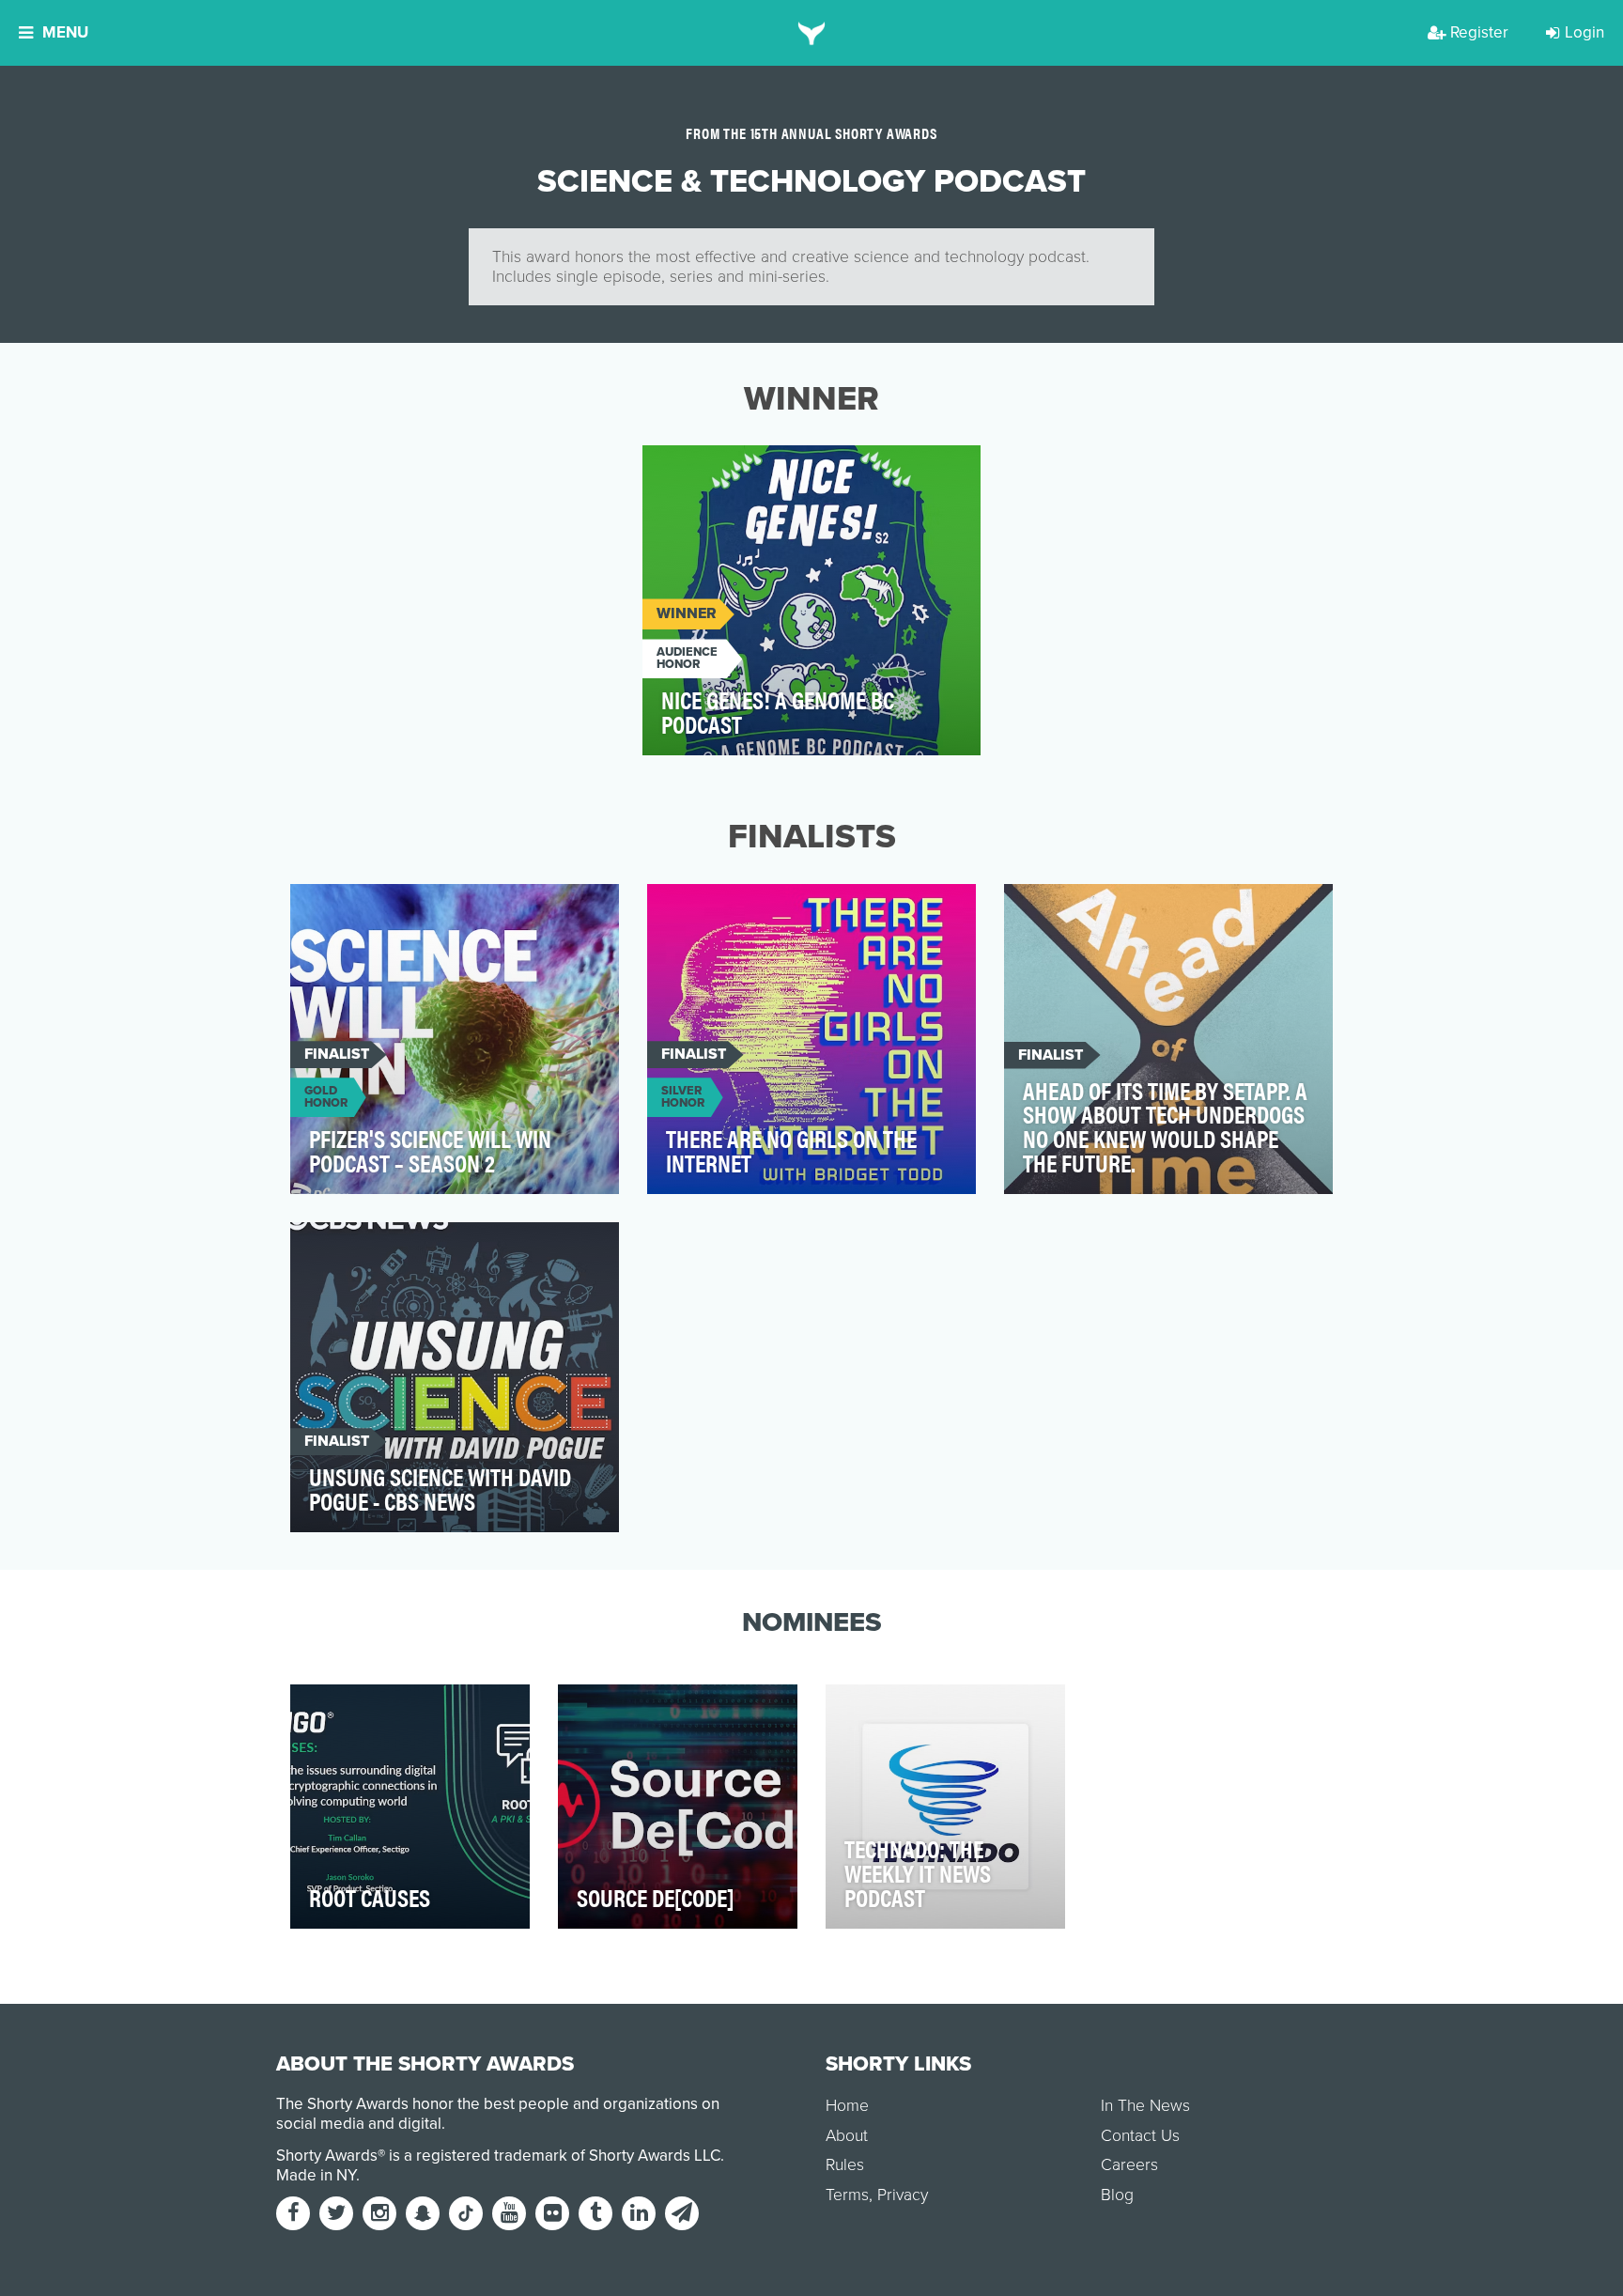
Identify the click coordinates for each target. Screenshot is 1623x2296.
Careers (1129, 2165)
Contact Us (1140, 2136)
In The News (1145, 2106)
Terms (847, 2195)
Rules (845, 2165)
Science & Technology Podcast (773, 470)
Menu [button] (65, 32)
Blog (1117, 2195)
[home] (812, 33)
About (847, 2136)
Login (1584, 32)
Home (847, 2106)
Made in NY (316, 2175)
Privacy (903, 2195)
